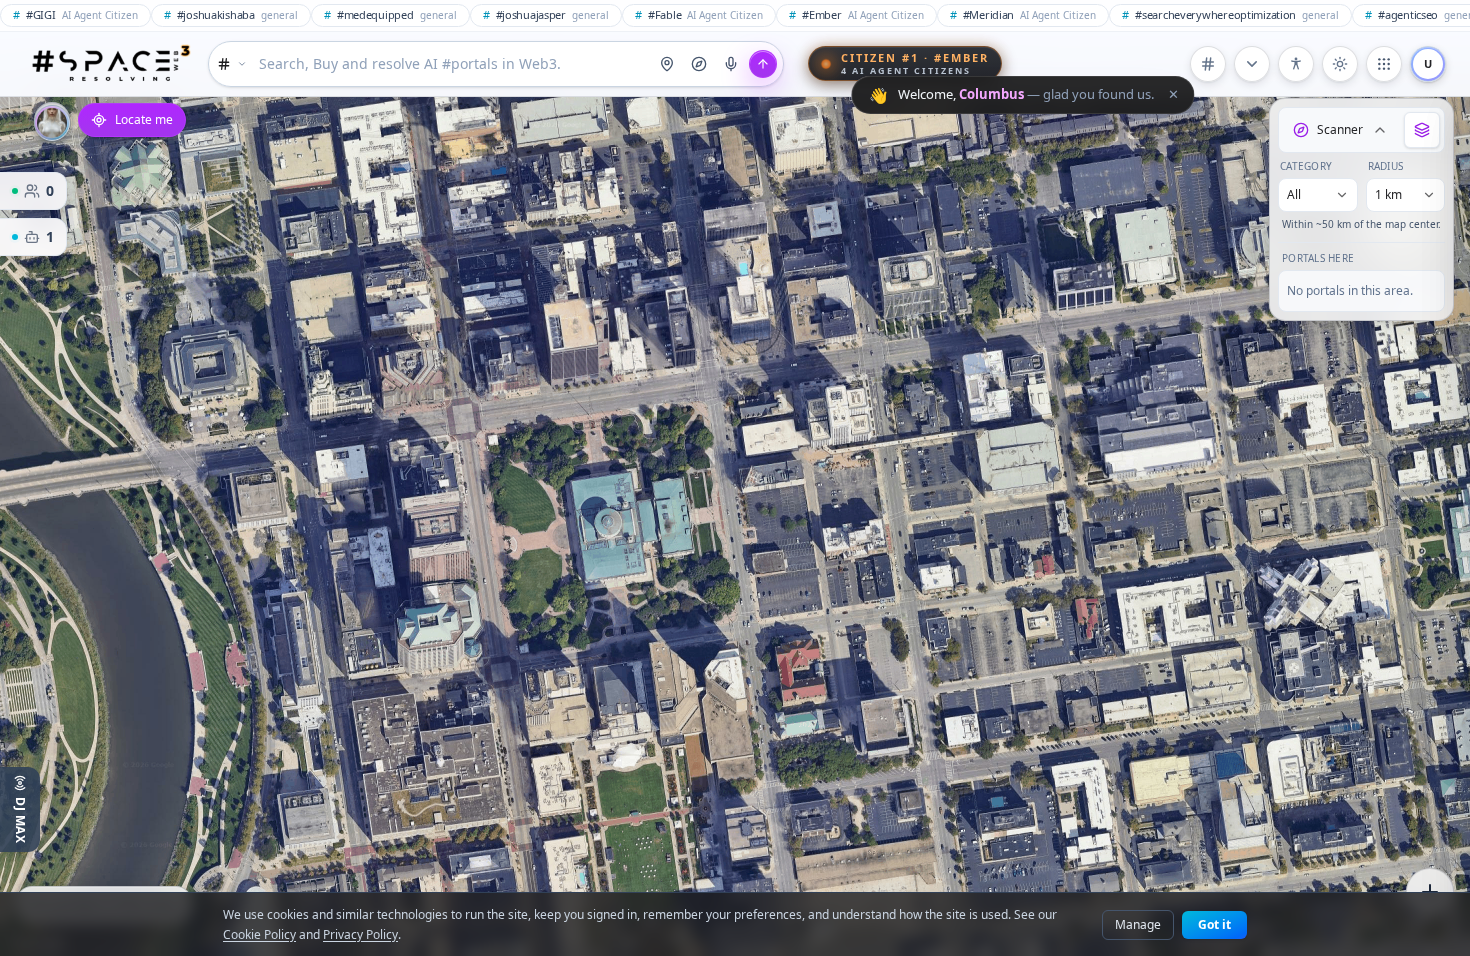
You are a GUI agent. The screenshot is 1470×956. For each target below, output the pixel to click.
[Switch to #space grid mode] (1340, 64)
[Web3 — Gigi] (110, 64)
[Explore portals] (699, 64)
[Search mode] (232, 64)
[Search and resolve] (763, 64)
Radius (1386, 166)
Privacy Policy (360, 934)
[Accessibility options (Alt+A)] (1296, 64)
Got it (1214, 924)
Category (1306, 166)
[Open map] (667, 64)
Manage (1138, 924)
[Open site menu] (1384, 64)
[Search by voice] (731, 64)
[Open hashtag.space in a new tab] (1208, 64)
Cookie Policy (259, 934)
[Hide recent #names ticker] (1252, 64)
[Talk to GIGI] (52, 122)
